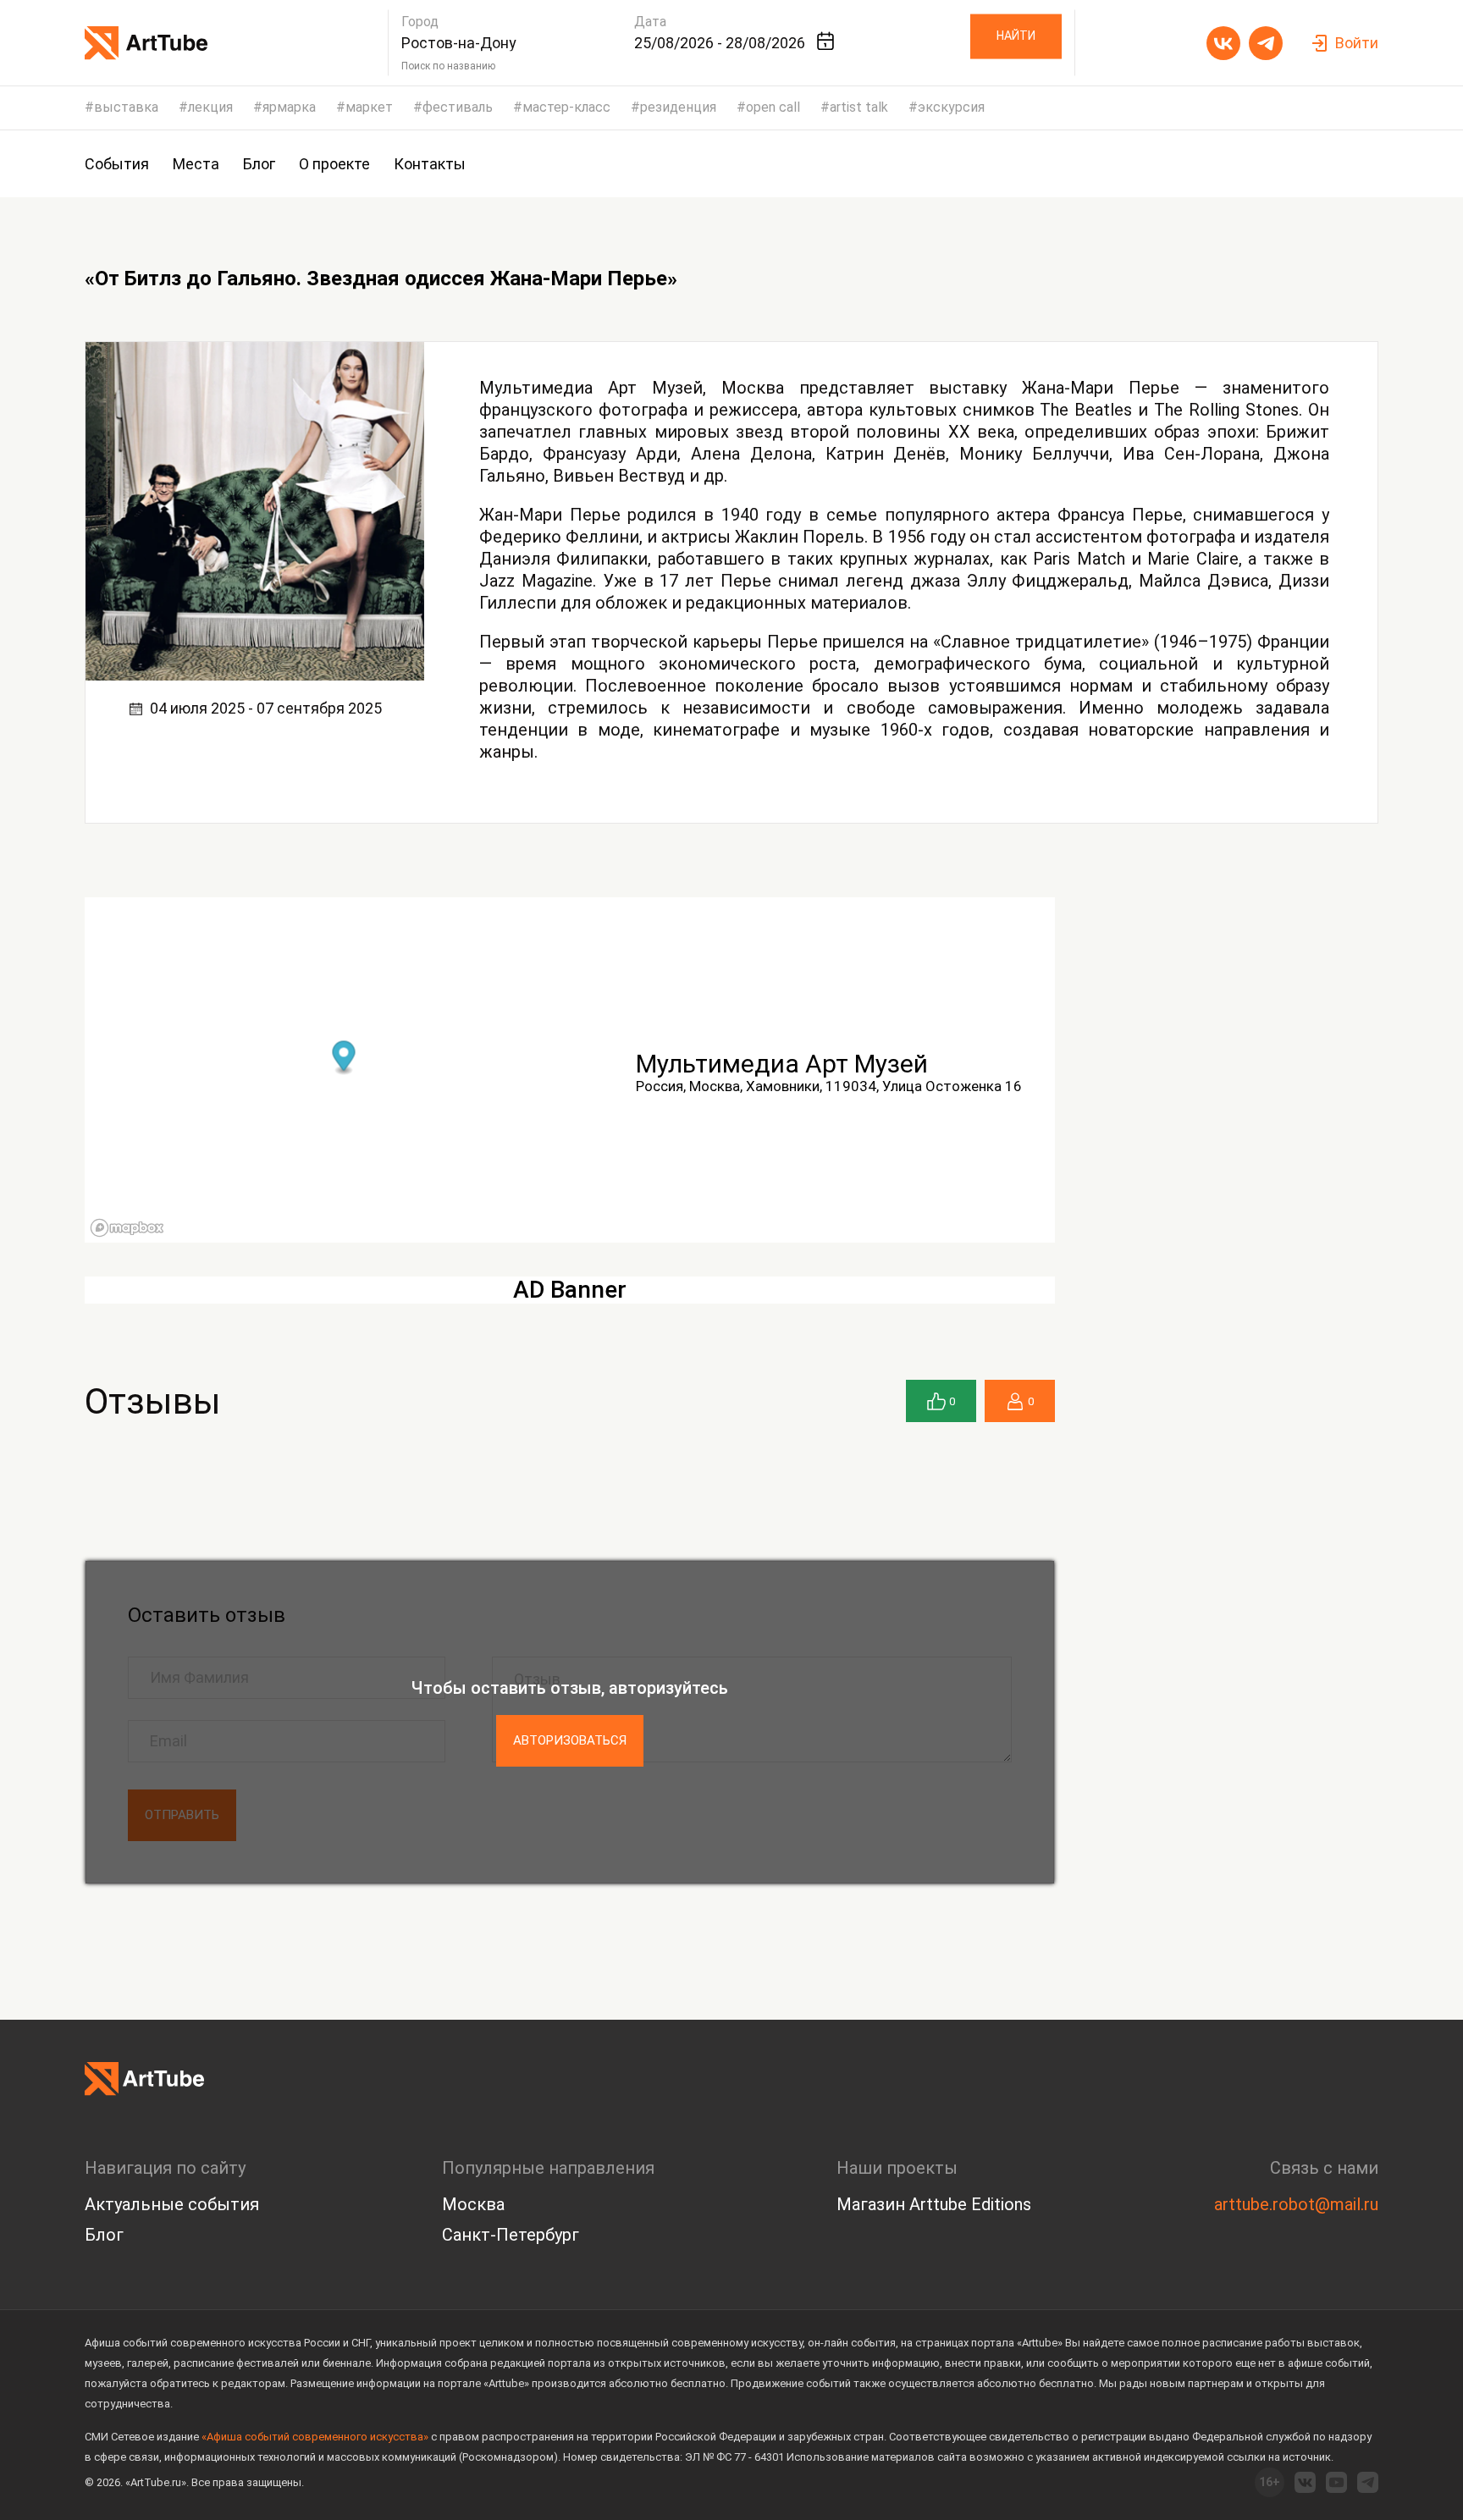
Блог (104, 2235)
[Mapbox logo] (127, 1228)
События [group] (117, 164)
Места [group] (196, 164)
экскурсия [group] (951, 108)
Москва (473, 2204)
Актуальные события (172, 2204)
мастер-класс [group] (566, 108)
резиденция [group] (678, 108)
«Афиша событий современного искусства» (315, 2437)
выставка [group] (126, 108)
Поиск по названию (448, 66)
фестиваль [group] (458, 108)
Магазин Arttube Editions (934, 2204)
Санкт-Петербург (511, 2235)
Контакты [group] (430, 164)
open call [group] (773, 108)
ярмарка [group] (289, 108)
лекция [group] (210, 108)
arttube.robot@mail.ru (1296, 2204)
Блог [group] (259, 164)
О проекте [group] (334, 164)
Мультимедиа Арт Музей (782, 1064)
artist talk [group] (859, 108)
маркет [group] (369, 108)
